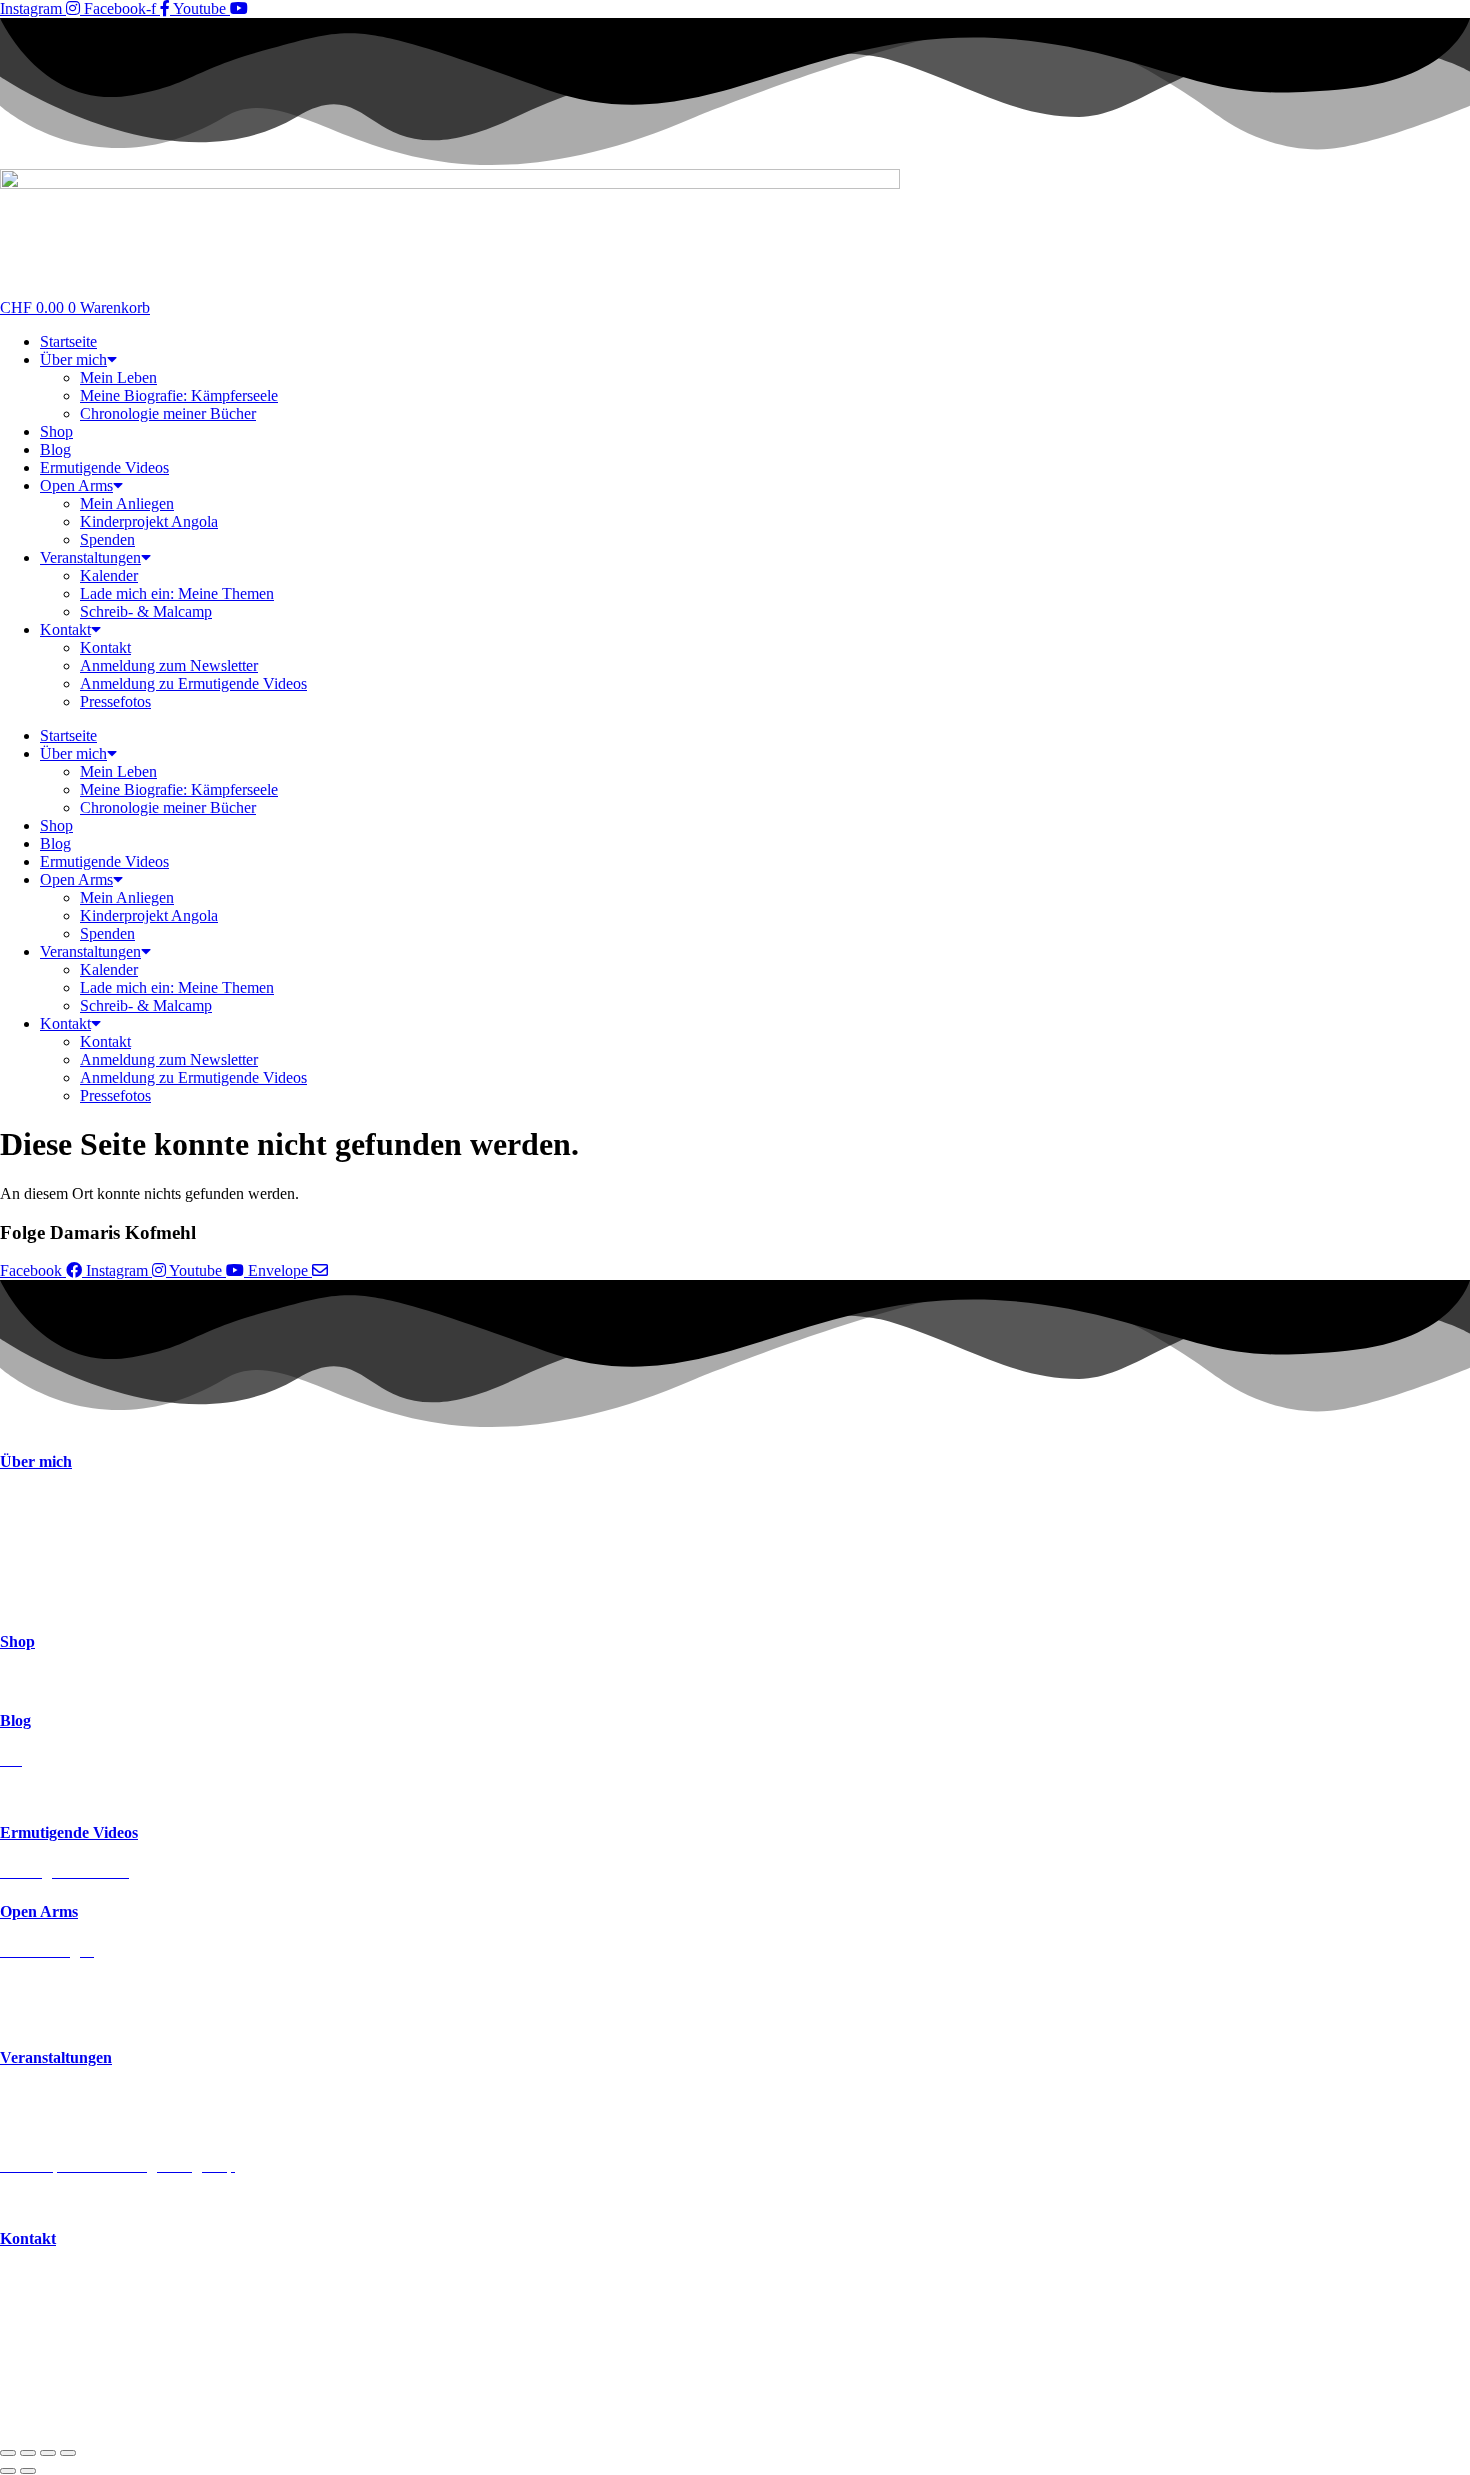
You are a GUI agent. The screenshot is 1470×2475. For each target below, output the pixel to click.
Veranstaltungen (90, 557)
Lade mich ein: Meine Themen (177, 593)
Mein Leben (118, 377)
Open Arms (76, 485)
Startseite (68, 341)
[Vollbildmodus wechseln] (28, 2453)
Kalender (109, 575)
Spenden (107, 539)
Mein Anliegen (127, 503)
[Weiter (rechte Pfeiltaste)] (28, 2471)
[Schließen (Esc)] (68, 2453)
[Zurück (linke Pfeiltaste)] (8, 2471)
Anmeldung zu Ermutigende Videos (193, 683)
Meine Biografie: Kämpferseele (179, 395)
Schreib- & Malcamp (146, 611)
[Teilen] (48, 2453)
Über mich (73, 359)
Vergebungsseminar (62, 2199)
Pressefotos (115, 701)
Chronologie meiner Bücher (168, 413)
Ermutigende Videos (104, 467)
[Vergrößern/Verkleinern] (8, 2453)
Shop (56, 431)
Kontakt (65, 629)
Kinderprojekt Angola (149, 521)
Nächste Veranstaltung (70, 2097)
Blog (55, 449)
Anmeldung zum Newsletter (169, 665)
